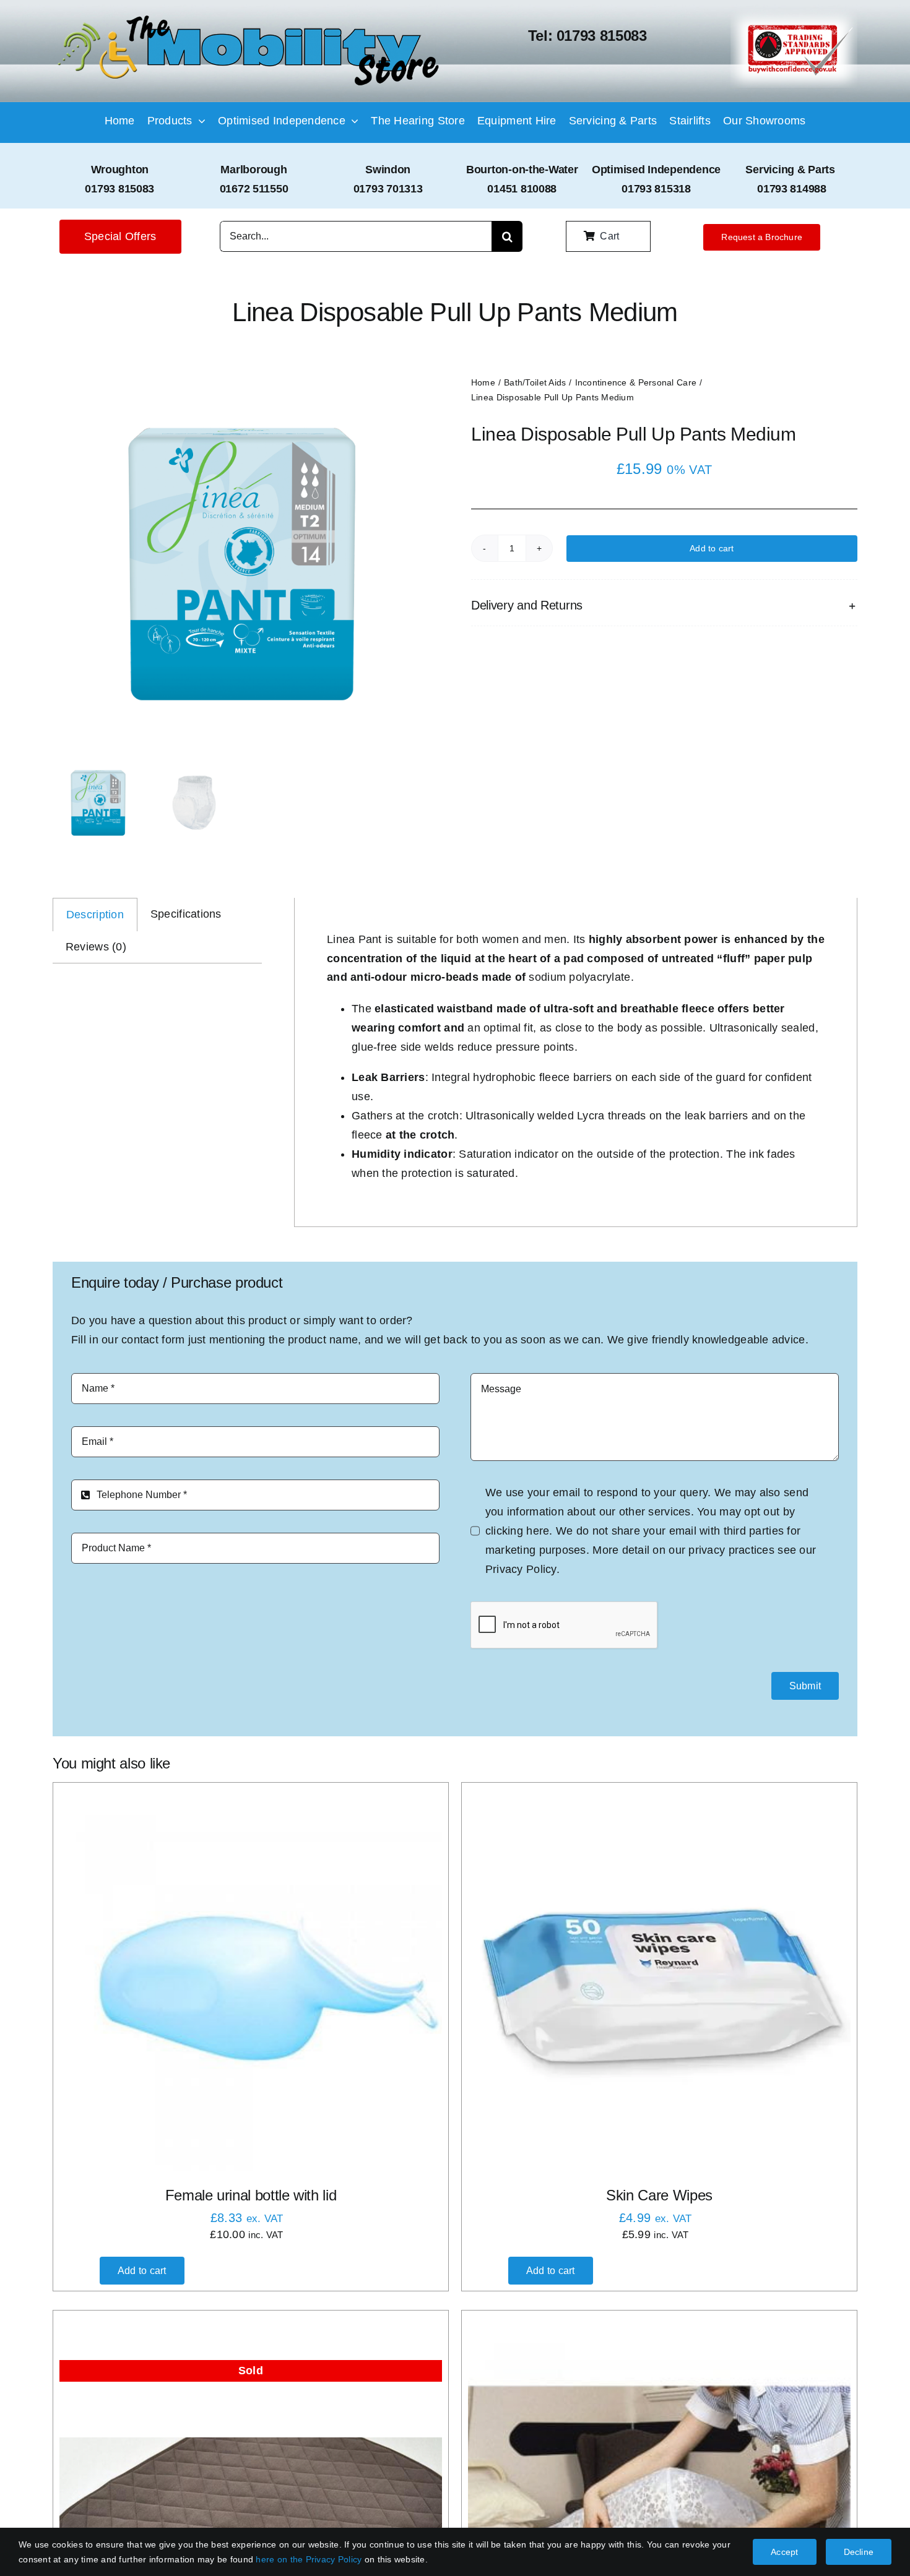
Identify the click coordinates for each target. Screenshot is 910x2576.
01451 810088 (522, 189)
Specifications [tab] (186, 914)
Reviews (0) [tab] (96, 947)
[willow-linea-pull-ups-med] (242, 564)
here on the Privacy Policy (309, 2559)
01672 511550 (254, 189)
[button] (664, 605)
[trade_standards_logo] (794, 15)
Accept (784, 2552)
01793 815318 (656, 189)
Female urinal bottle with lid (251, 2195)
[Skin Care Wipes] (659, 1980)
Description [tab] (95, 915)
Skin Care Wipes (659, 2195)
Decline (859, 2552)
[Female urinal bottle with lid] (251, 1980)
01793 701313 (388, 189)
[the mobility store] (249, 17)
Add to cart (712, 548)
